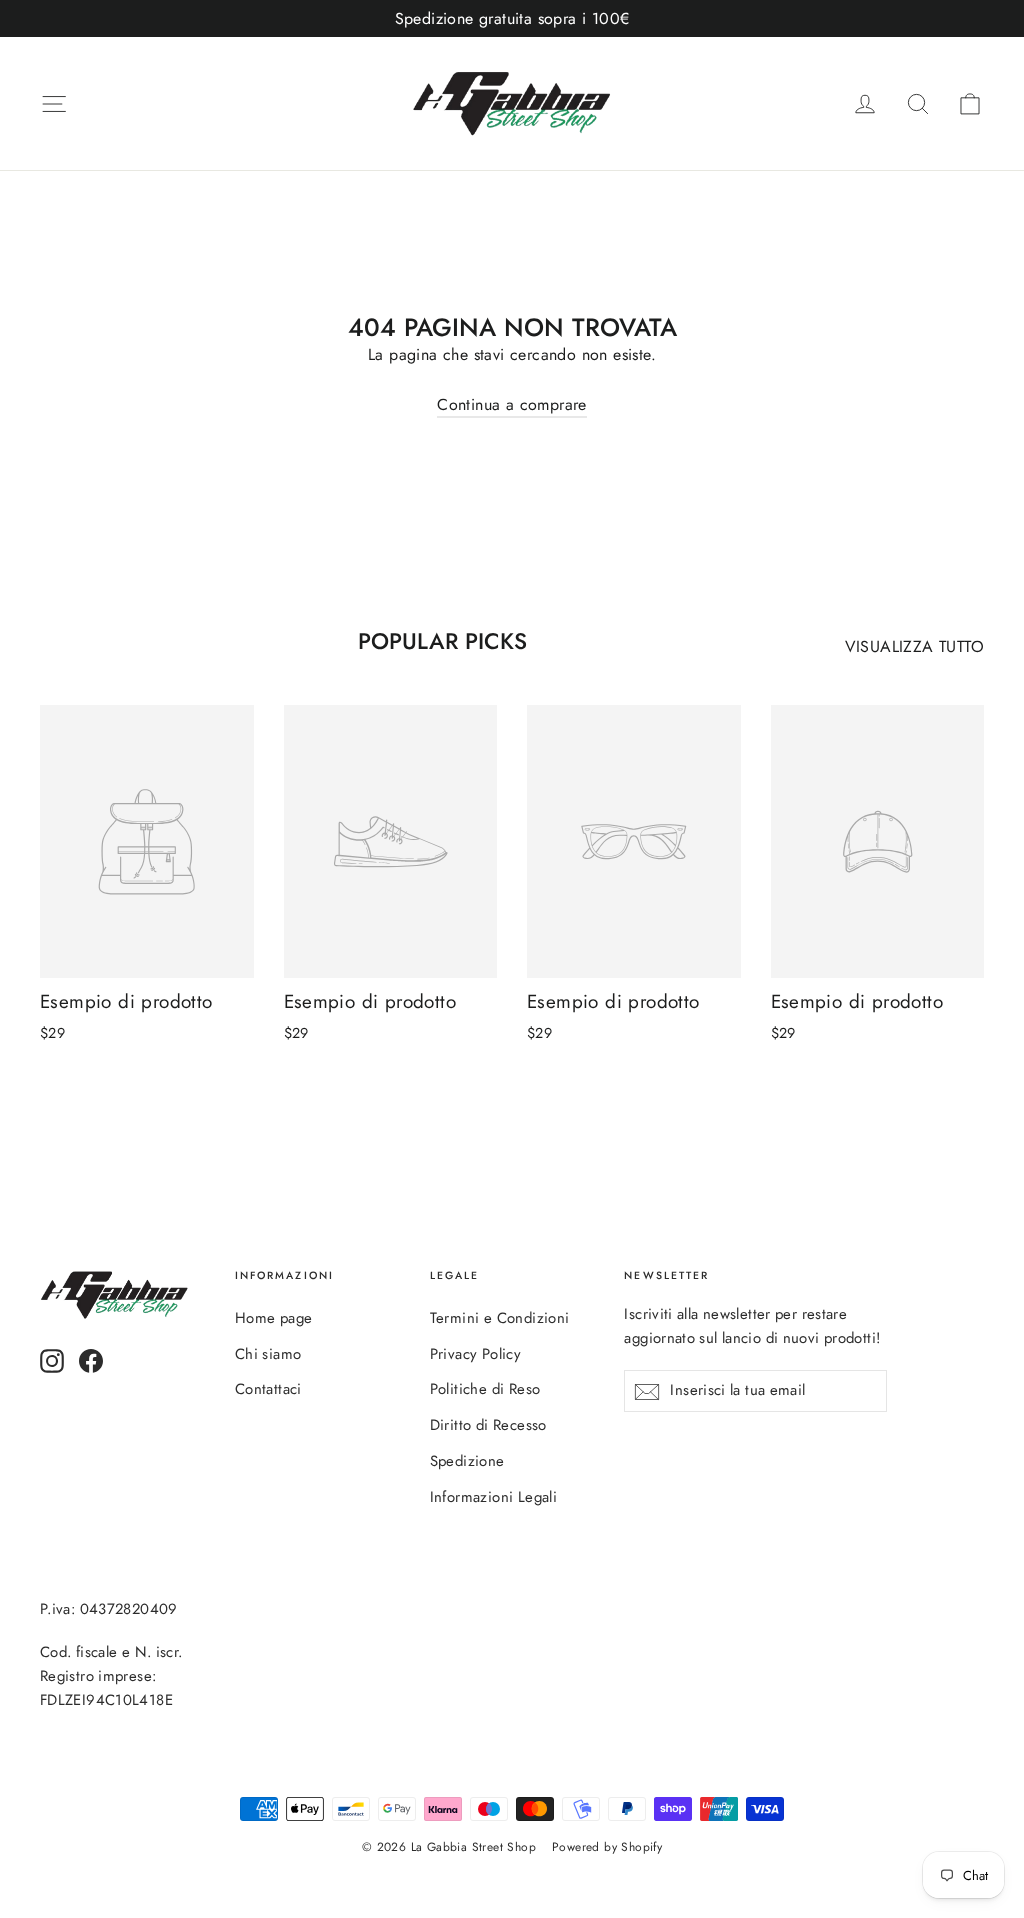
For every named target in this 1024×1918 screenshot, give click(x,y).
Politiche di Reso (485, 1389)
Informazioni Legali (494, 1497)
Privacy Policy (476, 1354)
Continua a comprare (512, 404)
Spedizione (467, 1461)
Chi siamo (268, 1354)
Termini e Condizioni (500, 1318)
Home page (274, 1318)
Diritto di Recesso (488, 1425)
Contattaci (268, 1389)
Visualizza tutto (914, 646)
